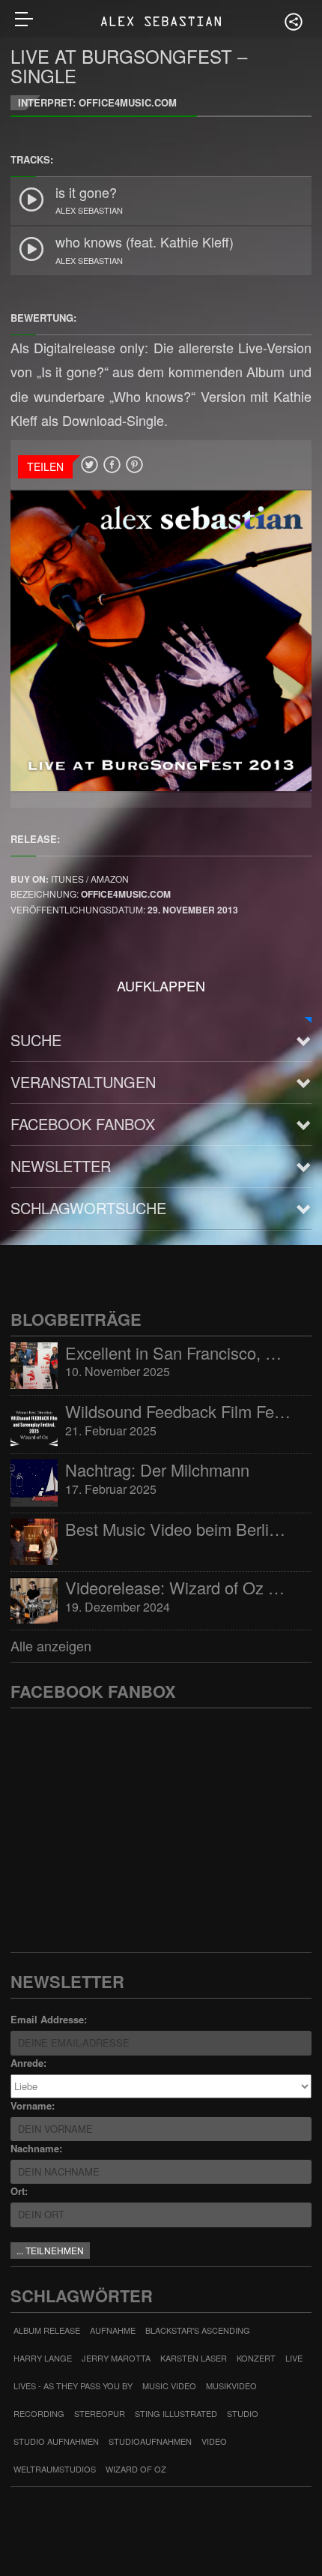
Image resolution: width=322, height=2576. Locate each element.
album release (47, 2330)
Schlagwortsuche (88, 1208)
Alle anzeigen (51, 1645)
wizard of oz (136, 2469)
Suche (36, 1040)
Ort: (19, 2191)
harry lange (43, 2358)
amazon (110, 879)
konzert (256, 2358)
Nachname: (36, 2148)
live (294, 2358)
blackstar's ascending (198, 2330)
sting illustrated (176, 2413)
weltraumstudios (55, 2469)
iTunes (69, 879)
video (214, 2441)
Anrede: (28, 2063)
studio (243, 2413)
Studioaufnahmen (150, 2441)
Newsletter (61, 1166)
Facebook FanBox (83, 1124)
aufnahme (113, 2330)
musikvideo (231, 2386)
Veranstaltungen (83, 1082)
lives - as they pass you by (73, 2386)
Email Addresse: (49, 2019)
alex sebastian (89, 210)
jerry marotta (116, 2358)
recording (39, 2413)
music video (169, 2386)
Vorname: (33, 2105)
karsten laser (194, 2358)
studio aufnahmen (56, 2441)
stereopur (100, 2413)
